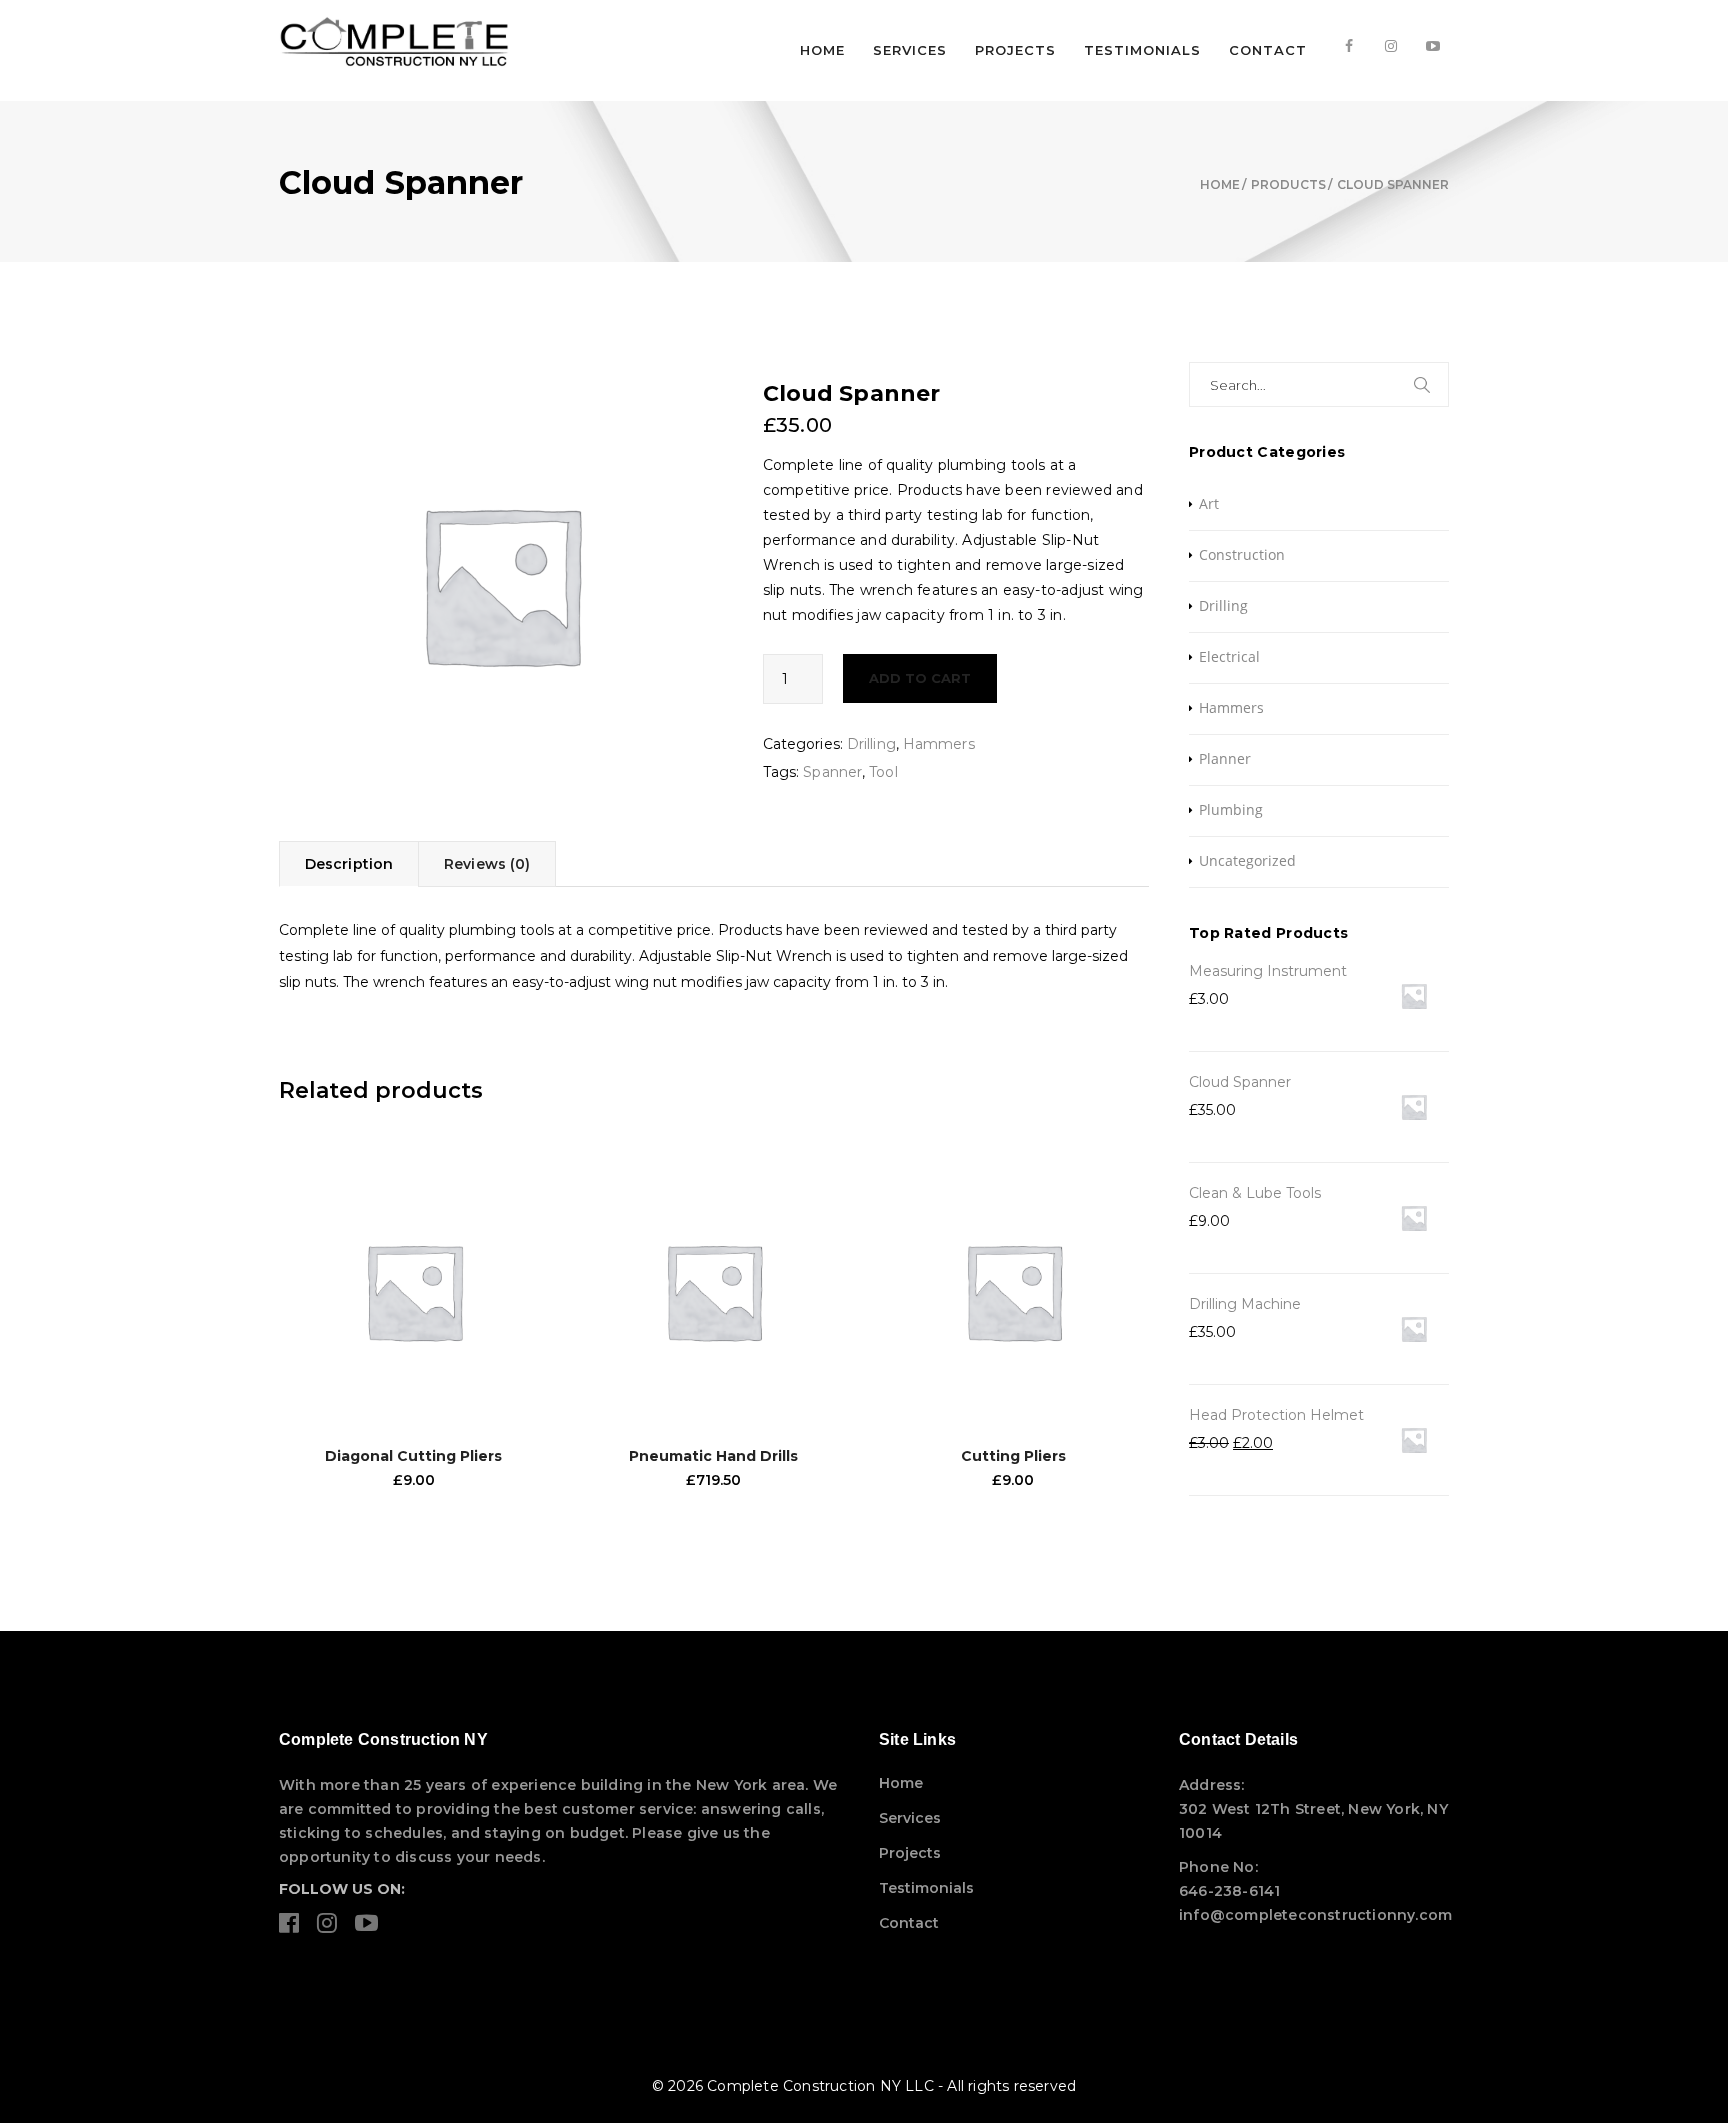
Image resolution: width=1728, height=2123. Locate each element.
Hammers (939, 744)
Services (910, 50)
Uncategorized (1247, 860)
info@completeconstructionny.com (1315, 1915)
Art (1209, 503)
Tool (883, 772)
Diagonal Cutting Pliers (413, 1456)
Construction (1242, 554)
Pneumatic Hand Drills (713, 1456)
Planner (1225, 758)
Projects (1015, 50)
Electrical (1229, 656)
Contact (1268, 50)
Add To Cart (920, 678)
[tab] (348, 864)
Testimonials (1142, 50)
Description (349, 864)
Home (822, 50)
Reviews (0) (487, 864)
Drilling (871, 744)
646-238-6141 (1229, 1891)
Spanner (832, 772)
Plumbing (1231, 809)
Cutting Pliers (1013, 1456)
